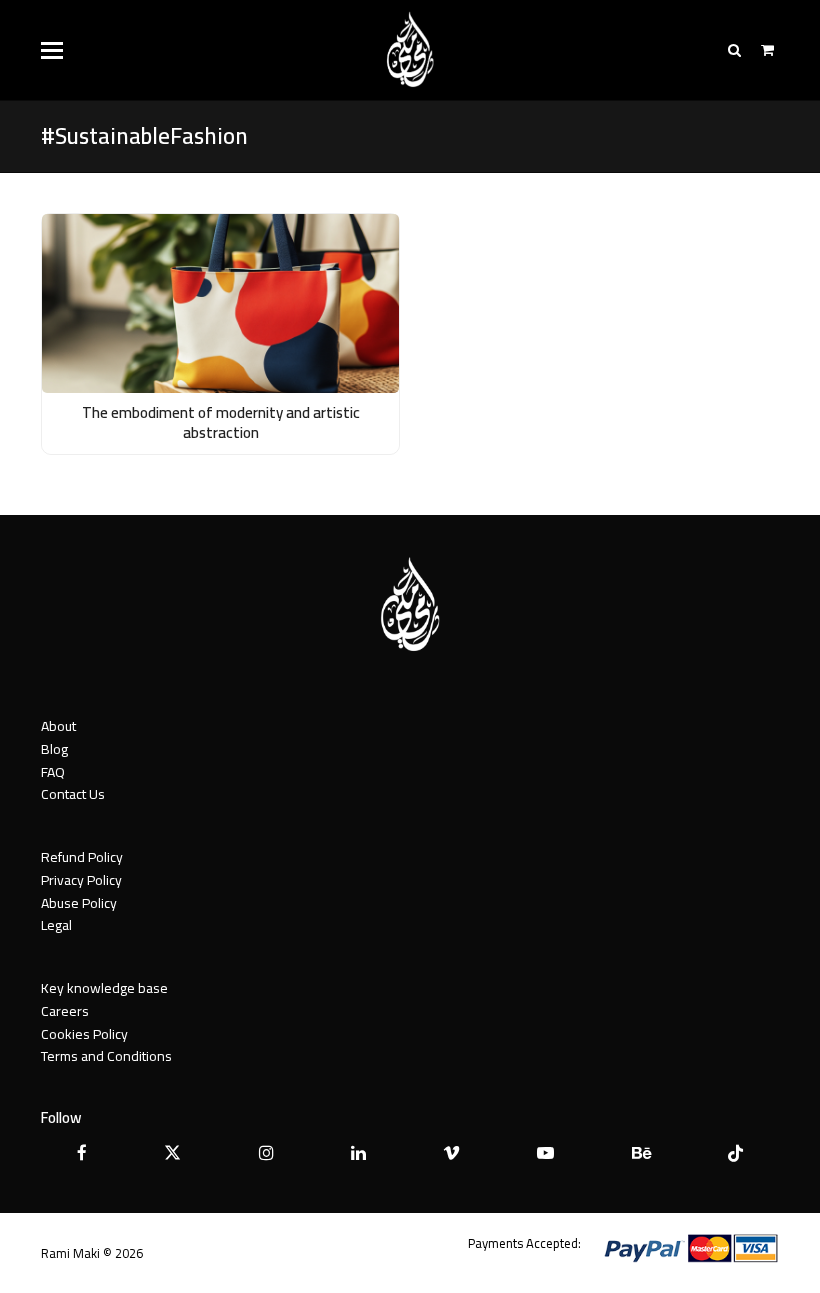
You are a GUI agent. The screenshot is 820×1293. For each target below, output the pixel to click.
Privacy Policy (81, 880)
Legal (56, 925)
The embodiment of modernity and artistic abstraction (221, 423)
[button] (52, 50)
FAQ (53, 772)
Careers (65, 1011)
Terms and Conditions (106, 1056)
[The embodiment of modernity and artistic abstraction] (220, 302)
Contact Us (73, 794)
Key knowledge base (104, 988)
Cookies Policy (84, 1034)
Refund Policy (82, 857)
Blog (54, 749)
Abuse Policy (79, 903)
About (58, 726)
